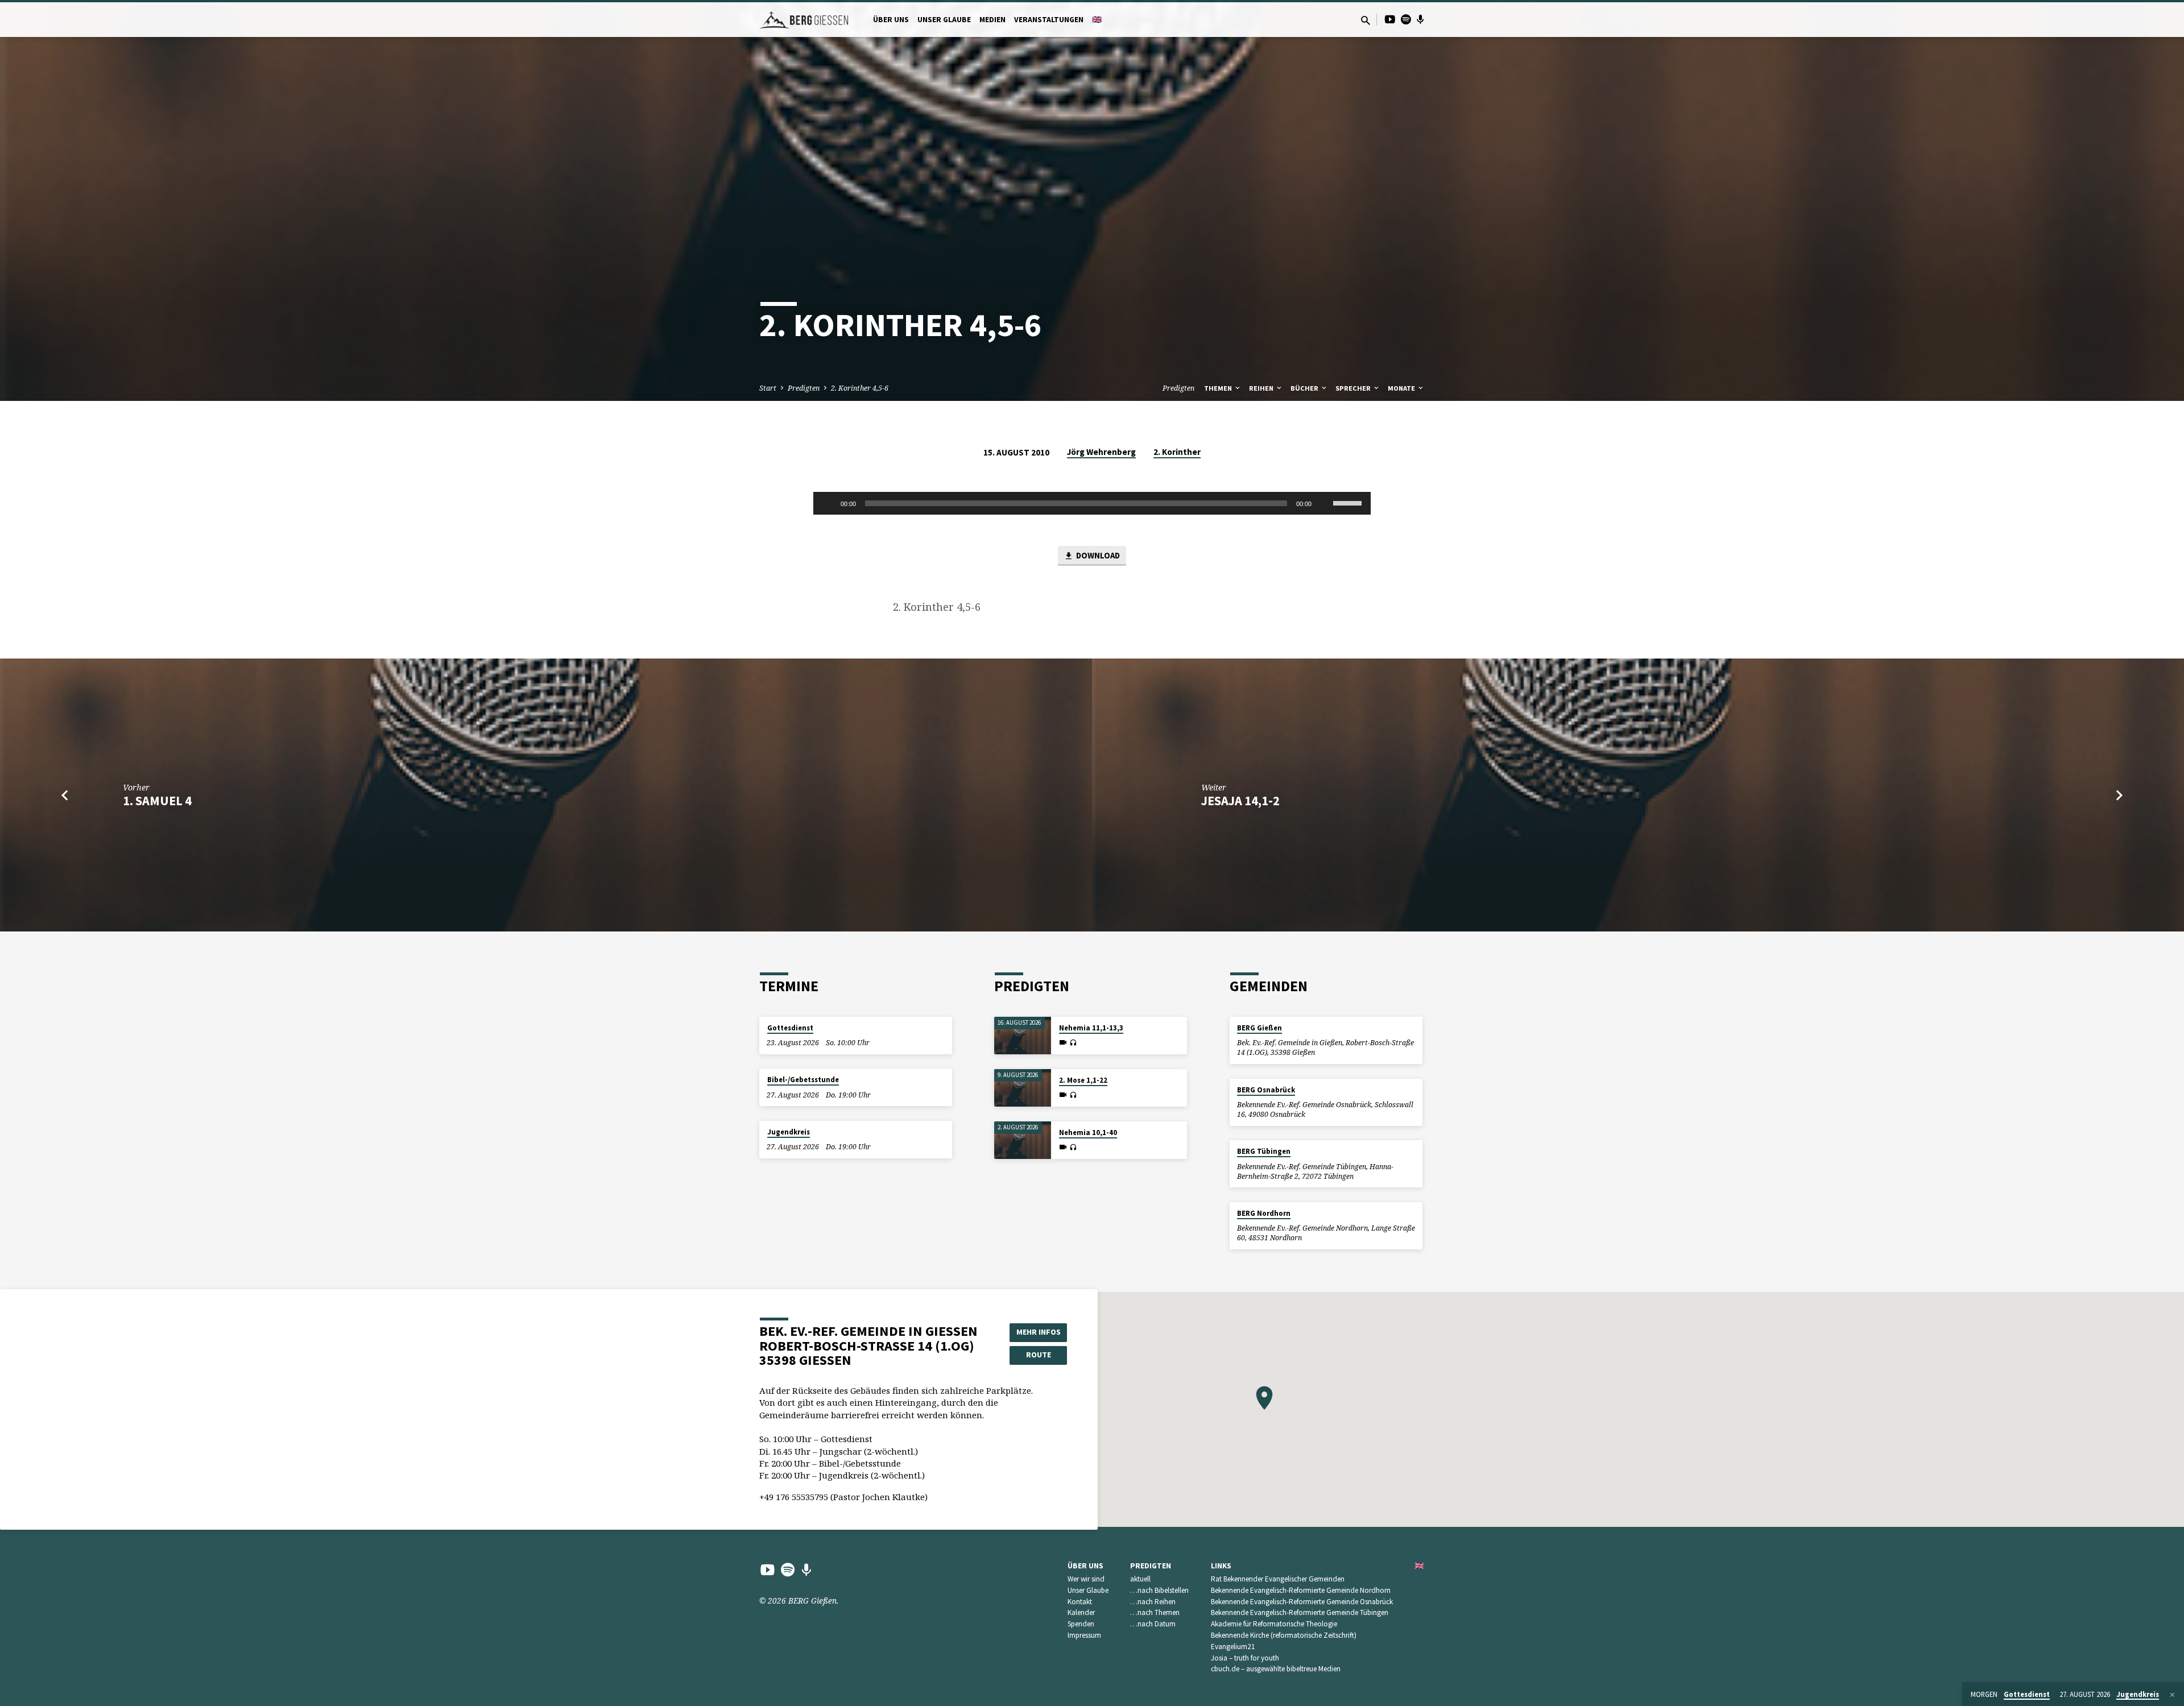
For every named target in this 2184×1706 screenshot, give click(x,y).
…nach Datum (1153, 1624)
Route (1039, 1355)
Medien (992, 20)
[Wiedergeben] (828, 503)
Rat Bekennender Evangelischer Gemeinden (1278, 1579)
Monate (1402, 388)
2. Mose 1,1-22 (1083, 1080)
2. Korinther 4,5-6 (860, 388)
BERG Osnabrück (1266, 1090)
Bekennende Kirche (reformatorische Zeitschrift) (1284, 1635)
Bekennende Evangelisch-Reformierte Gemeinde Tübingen (1300, 1612)
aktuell (1140, 1579)
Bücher (1305, 388)
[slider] (1349, 502)
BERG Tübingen (1264, 1151)
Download (1097, 555)
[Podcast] (1420, 19)
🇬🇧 (1097, 20)
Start (768, 388)
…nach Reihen (1153, 1602)
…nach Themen (1155, 1612)
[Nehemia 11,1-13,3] (1023, 1036)
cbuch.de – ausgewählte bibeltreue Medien (1276, 1669)
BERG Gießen (1259, 1028)
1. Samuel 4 (157, 801)
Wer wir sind (1086, 1579)
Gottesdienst (790, 1028)
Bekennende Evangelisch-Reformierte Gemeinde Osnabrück (1302, 1602)
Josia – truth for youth (1245, 1658)
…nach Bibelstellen (1159, 1590)
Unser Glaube (944, 20)
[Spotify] (1406, 19)
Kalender (1081, 1612)
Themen (1219, 388)
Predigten (804, 388)
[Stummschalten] (1324, 503)
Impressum (1084, 1635)
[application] (1092, 503)
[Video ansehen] (1063, 1042)
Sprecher (1354, 388)
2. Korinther (1177, 452)
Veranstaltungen (1049, 20)
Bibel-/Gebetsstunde (803, 1080)
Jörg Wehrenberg (1101, 452)
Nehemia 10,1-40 (1088, 1132)
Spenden (1081, 1624)
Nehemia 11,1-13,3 (1091, 1028)
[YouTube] (1390, 19)
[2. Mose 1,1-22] (1023, 1088)
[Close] (2172, 1695)
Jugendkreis (789, 1132)
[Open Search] (1366, 20)
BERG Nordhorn (1264, 1213)
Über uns (891, 20)
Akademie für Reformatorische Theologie (1274, 1624)
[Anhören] (1073, 1043)
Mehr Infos (1039, 1332)
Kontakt (1080, 1602)
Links (1221, 1566)
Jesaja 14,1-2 (1240, 801)
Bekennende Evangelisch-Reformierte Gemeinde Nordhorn (1301, 1590)
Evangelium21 (1233, 1647)
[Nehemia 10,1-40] (1023, 1140)
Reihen (1262, 388)
